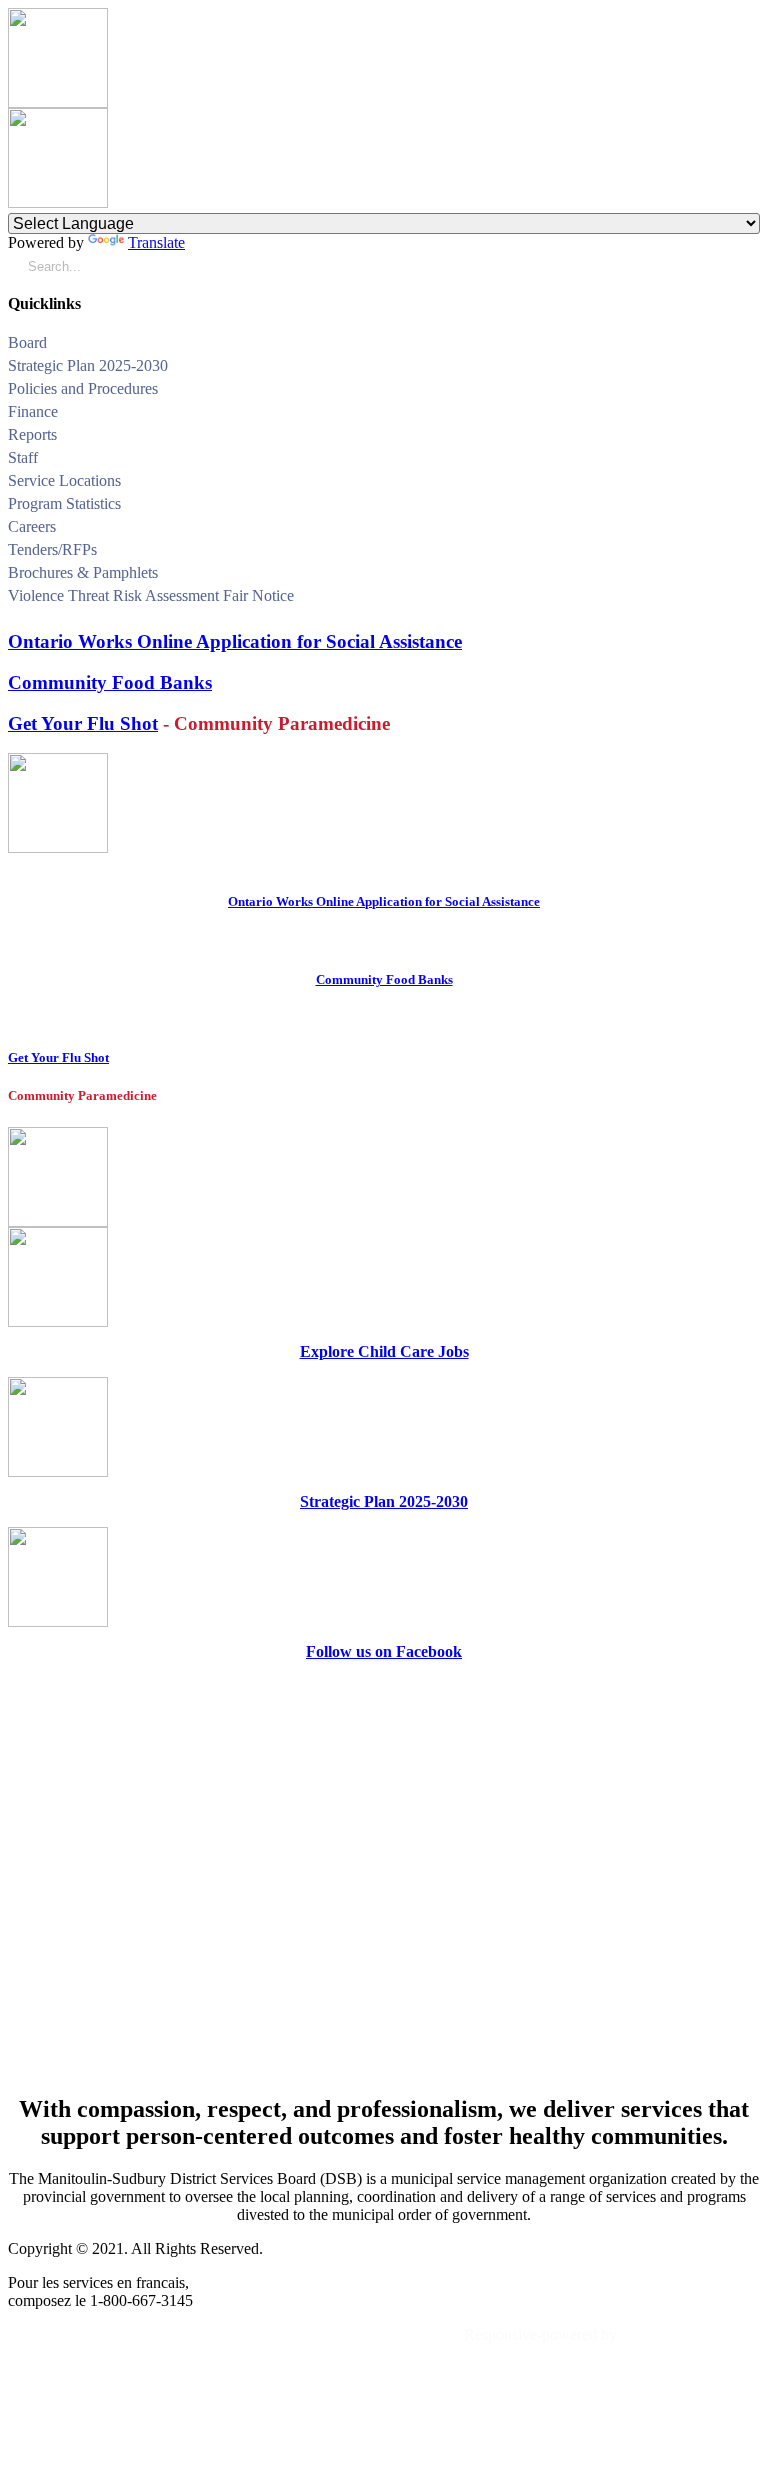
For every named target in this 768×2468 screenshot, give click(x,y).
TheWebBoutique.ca (690, 2334)
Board (27, 342)
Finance (33, 411)
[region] (384, 1876)
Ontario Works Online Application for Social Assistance (235, 641)
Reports (32, 434)
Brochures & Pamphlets (83, 572)
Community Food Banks (110, 682)
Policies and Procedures (83, 388)
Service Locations (64, 480)
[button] (752, 345)
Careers (32, 526)
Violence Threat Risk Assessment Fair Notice (151, 595)
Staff (23, 457)
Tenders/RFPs (52, 549)
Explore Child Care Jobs (384, 1351)
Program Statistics (64, 503)
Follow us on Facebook (384, 1651)
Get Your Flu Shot (83, 723)
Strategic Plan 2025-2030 (88, 365)
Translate (156, 242)
